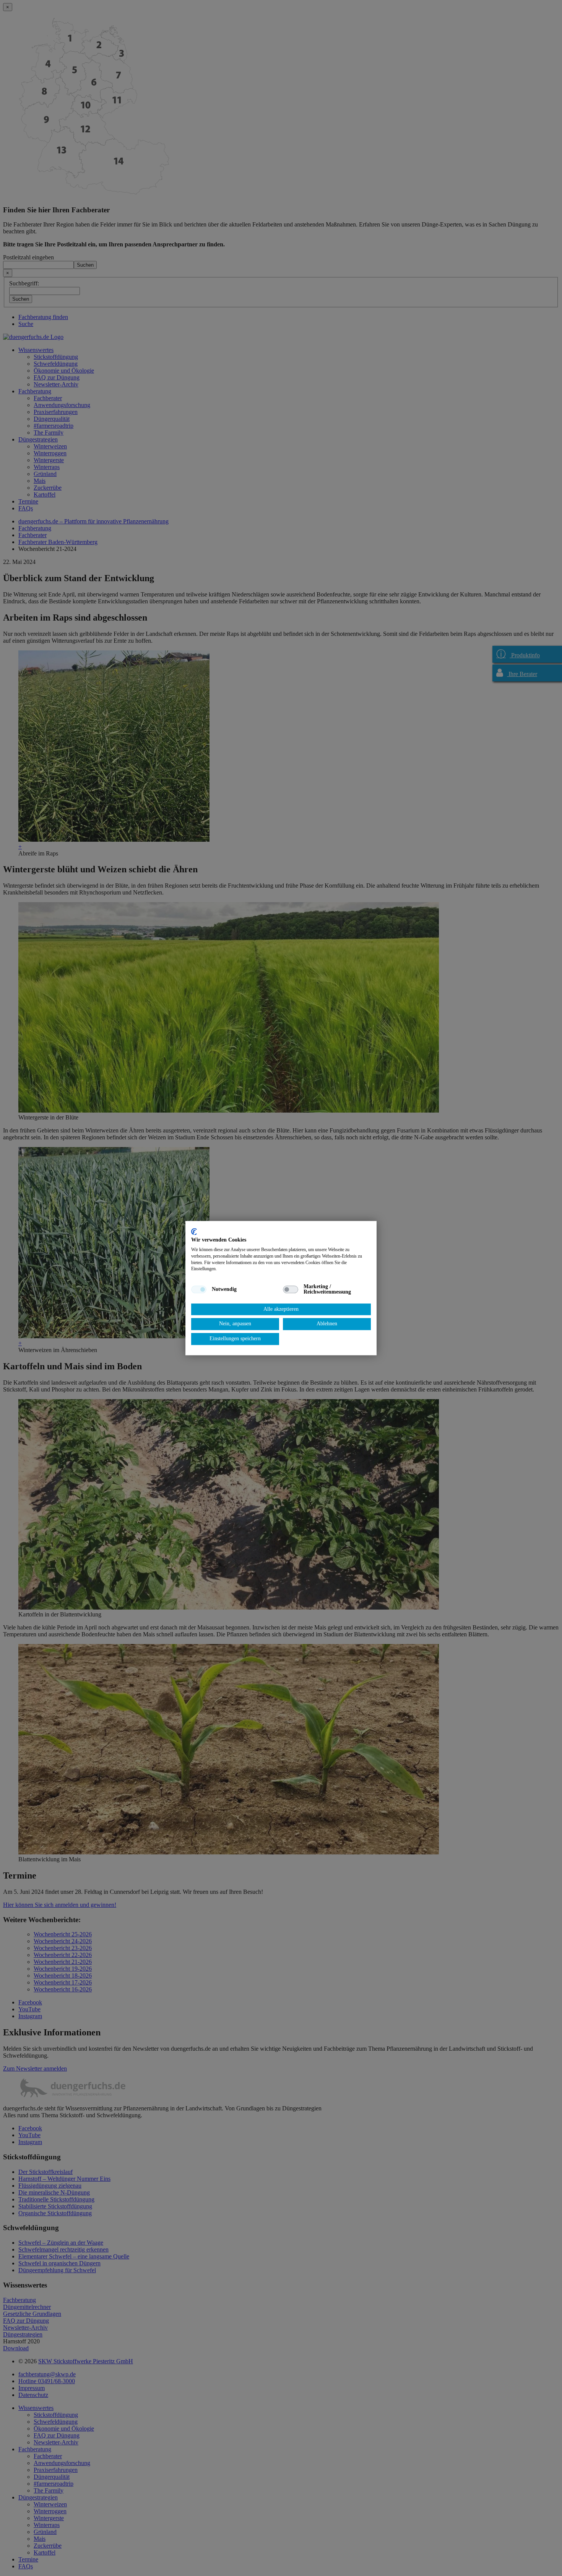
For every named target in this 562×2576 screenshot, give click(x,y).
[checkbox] (199, 1289)
